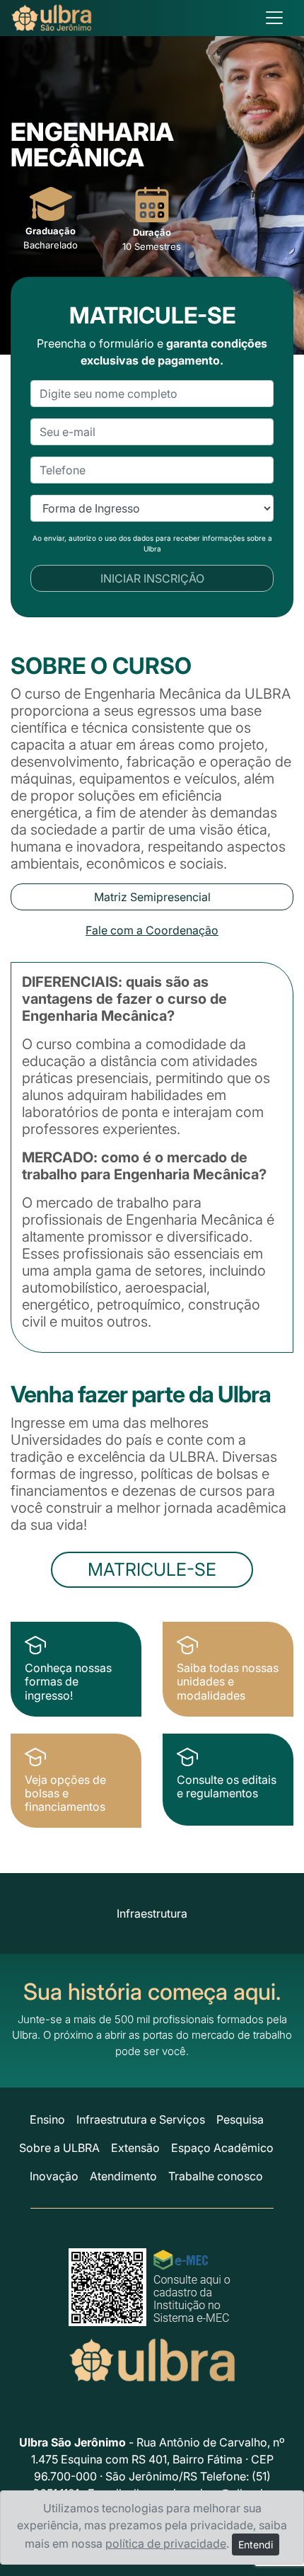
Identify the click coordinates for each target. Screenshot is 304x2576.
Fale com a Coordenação (152, 930)
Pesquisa (240, 2119)
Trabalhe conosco (216, 2176)
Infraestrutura (152, 1913)
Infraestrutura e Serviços (141, 2119)
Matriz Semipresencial (152, 897)
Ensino (47, 2119)
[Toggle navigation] (274, 18)
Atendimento (123, 2176)
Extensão (135, 2148)
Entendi (256, 2544)
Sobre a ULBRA (59, 2148)
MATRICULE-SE (152, 1569)
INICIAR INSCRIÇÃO (152, 578)
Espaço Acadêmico (222, 2148)
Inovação (54, 2176)
